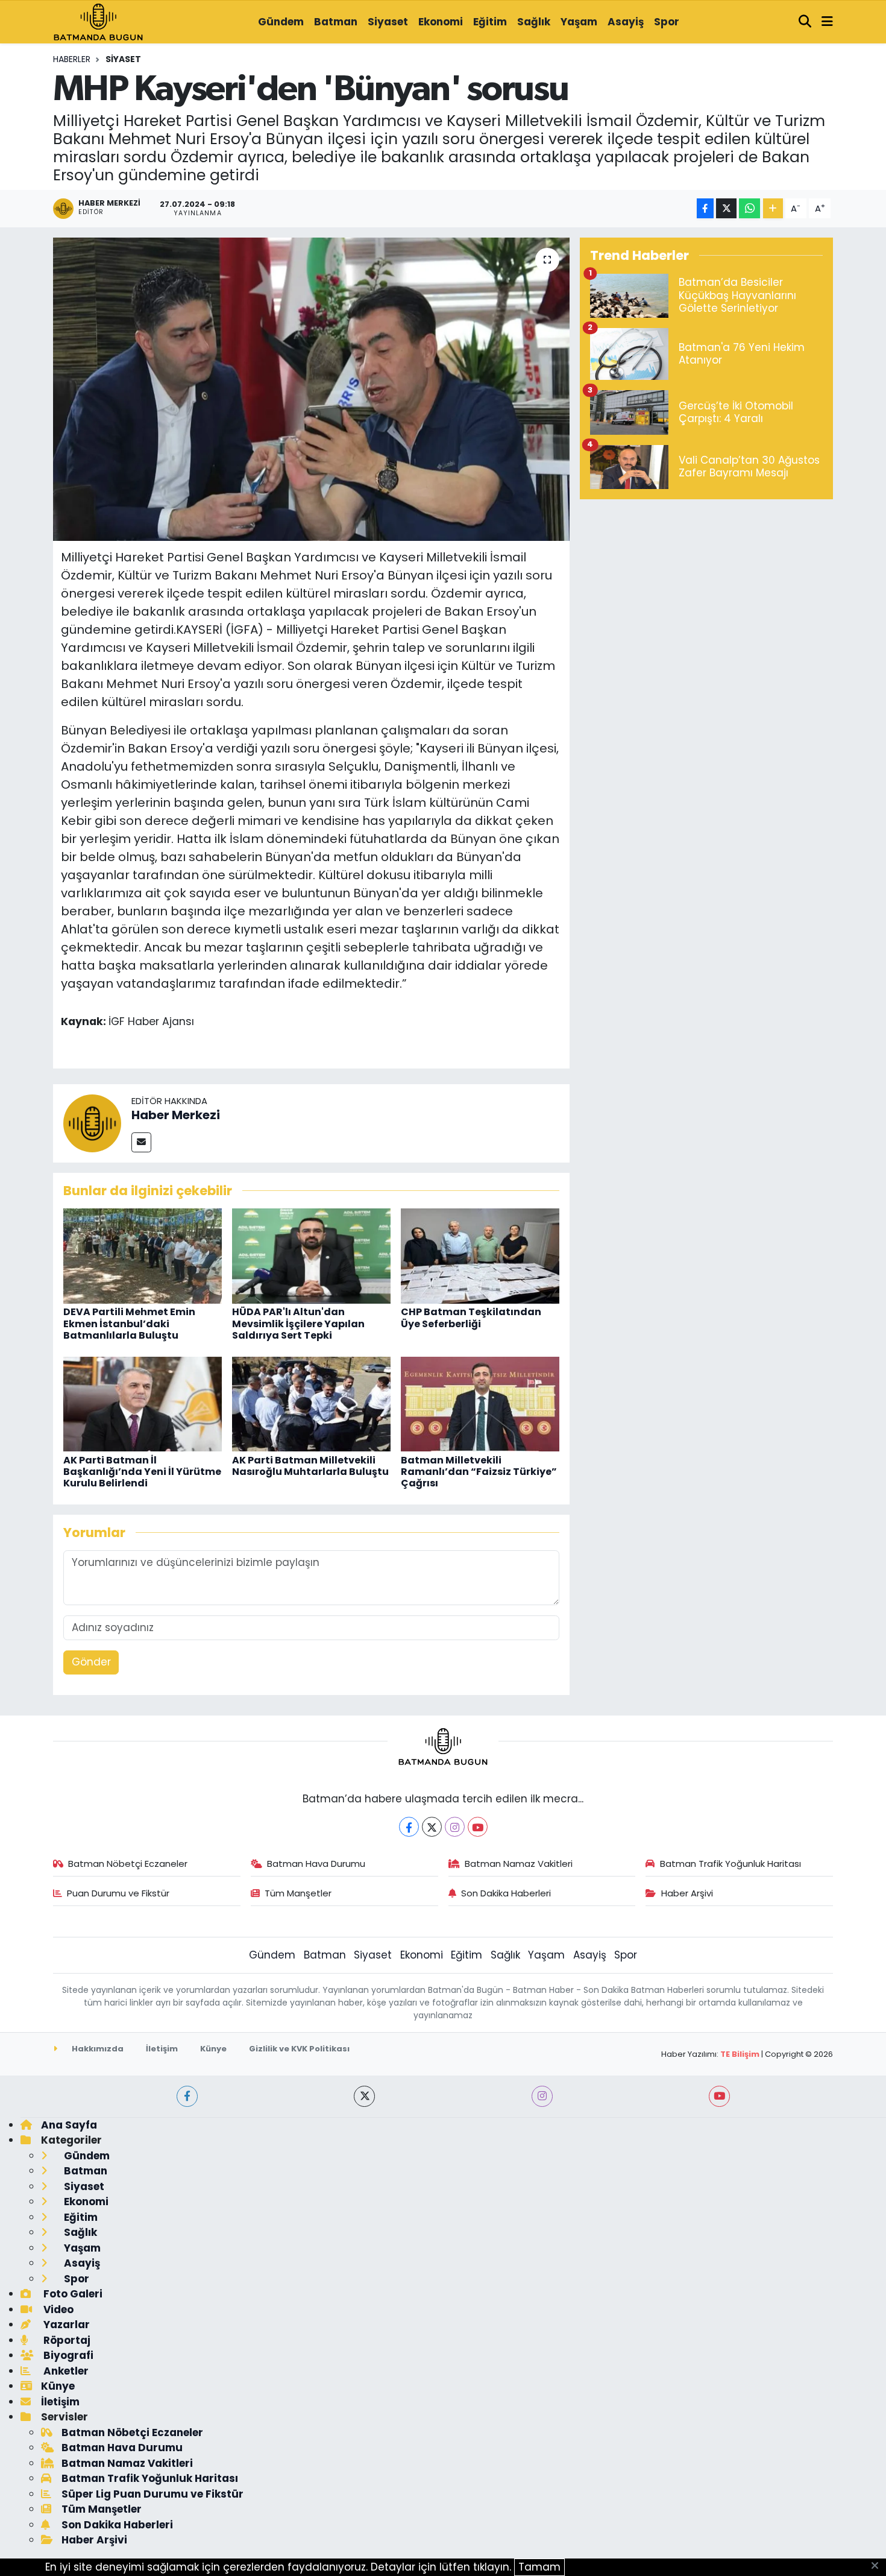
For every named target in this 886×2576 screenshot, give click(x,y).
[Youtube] (478, 1827)
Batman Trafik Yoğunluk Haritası (730, 1864)
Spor (667, 22)
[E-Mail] (141, 1142)
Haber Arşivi (687, 1893)
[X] (432, 1827)
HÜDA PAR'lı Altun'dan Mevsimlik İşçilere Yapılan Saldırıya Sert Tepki (298, 1323)
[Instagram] (455, 1827)
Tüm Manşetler (298, 1893)
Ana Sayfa (69, 2125)
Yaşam (579, 22)
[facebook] (187, 2096)
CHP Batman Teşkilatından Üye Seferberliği (471, 1318)
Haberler (72, 59)
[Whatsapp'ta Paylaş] (749, 208)
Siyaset (388, 22)
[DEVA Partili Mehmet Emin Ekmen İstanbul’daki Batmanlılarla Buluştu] (143, 1255)
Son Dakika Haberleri (506, 1893)
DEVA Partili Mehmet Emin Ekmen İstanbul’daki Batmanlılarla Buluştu (129, 1323)
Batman (336, 22)
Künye (213, 2049)
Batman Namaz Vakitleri (519, 1864)
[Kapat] (878, 2566)
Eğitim (490, 22)
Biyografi (67, 2355)
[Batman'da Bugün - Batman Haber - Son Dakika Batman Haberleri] (98, 21)
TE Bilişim (740, 2054)
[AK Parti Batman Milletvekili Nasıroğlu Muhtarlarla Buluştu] (311, 1403)
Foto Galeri (72, 2294)
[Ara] (805, 22)
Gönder (91, 1662)
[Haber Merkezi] (92, 1122)
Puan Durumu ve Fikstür (118, 1893)
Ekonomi (441, 22)
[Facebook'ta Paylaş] (705, 208)
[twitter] (364, 2096)
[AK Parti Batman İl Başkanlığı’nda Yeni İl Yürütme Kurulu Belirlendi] (143, 1403)
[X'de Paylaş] (726, 208)
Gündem (281, 22)
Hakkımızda (97, 2049)
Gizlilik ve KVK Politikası (299, 2049)
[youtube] (719, 2096)
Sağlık (534, 22)
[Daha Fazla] (773, 208)
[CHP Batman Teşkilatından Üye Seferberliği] (480, 1255)
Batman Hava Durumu (316, 1864)
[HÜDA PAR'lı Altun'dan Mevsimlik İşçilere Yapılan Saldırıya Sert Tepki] (311, 1255)
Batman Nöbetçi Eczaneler (128, 1864)
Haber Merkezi (176, 1115)
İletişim (162, 2049)
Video (57, 2309)
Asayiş (626, 22)
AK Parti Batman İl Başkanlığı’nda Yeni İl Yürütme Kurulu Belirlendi (142, 1472)
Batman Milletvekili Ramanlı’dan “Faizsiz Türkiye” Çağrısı (479, 1472)
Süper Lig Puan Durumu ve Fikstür (152, 2494)
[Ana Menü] (827, 22)
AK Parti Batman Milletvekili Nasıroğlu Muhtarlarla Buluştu (310, 1466)
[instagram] (542, 2096)
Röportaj (66, 2340)
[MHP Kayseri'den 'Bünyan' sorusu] (311, 389)
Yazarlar (65, 2325)
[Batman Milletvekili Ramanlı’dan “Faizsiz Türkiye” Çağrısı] (480, 1403)
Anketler (65, 2371)
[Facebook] (409, 1827)
